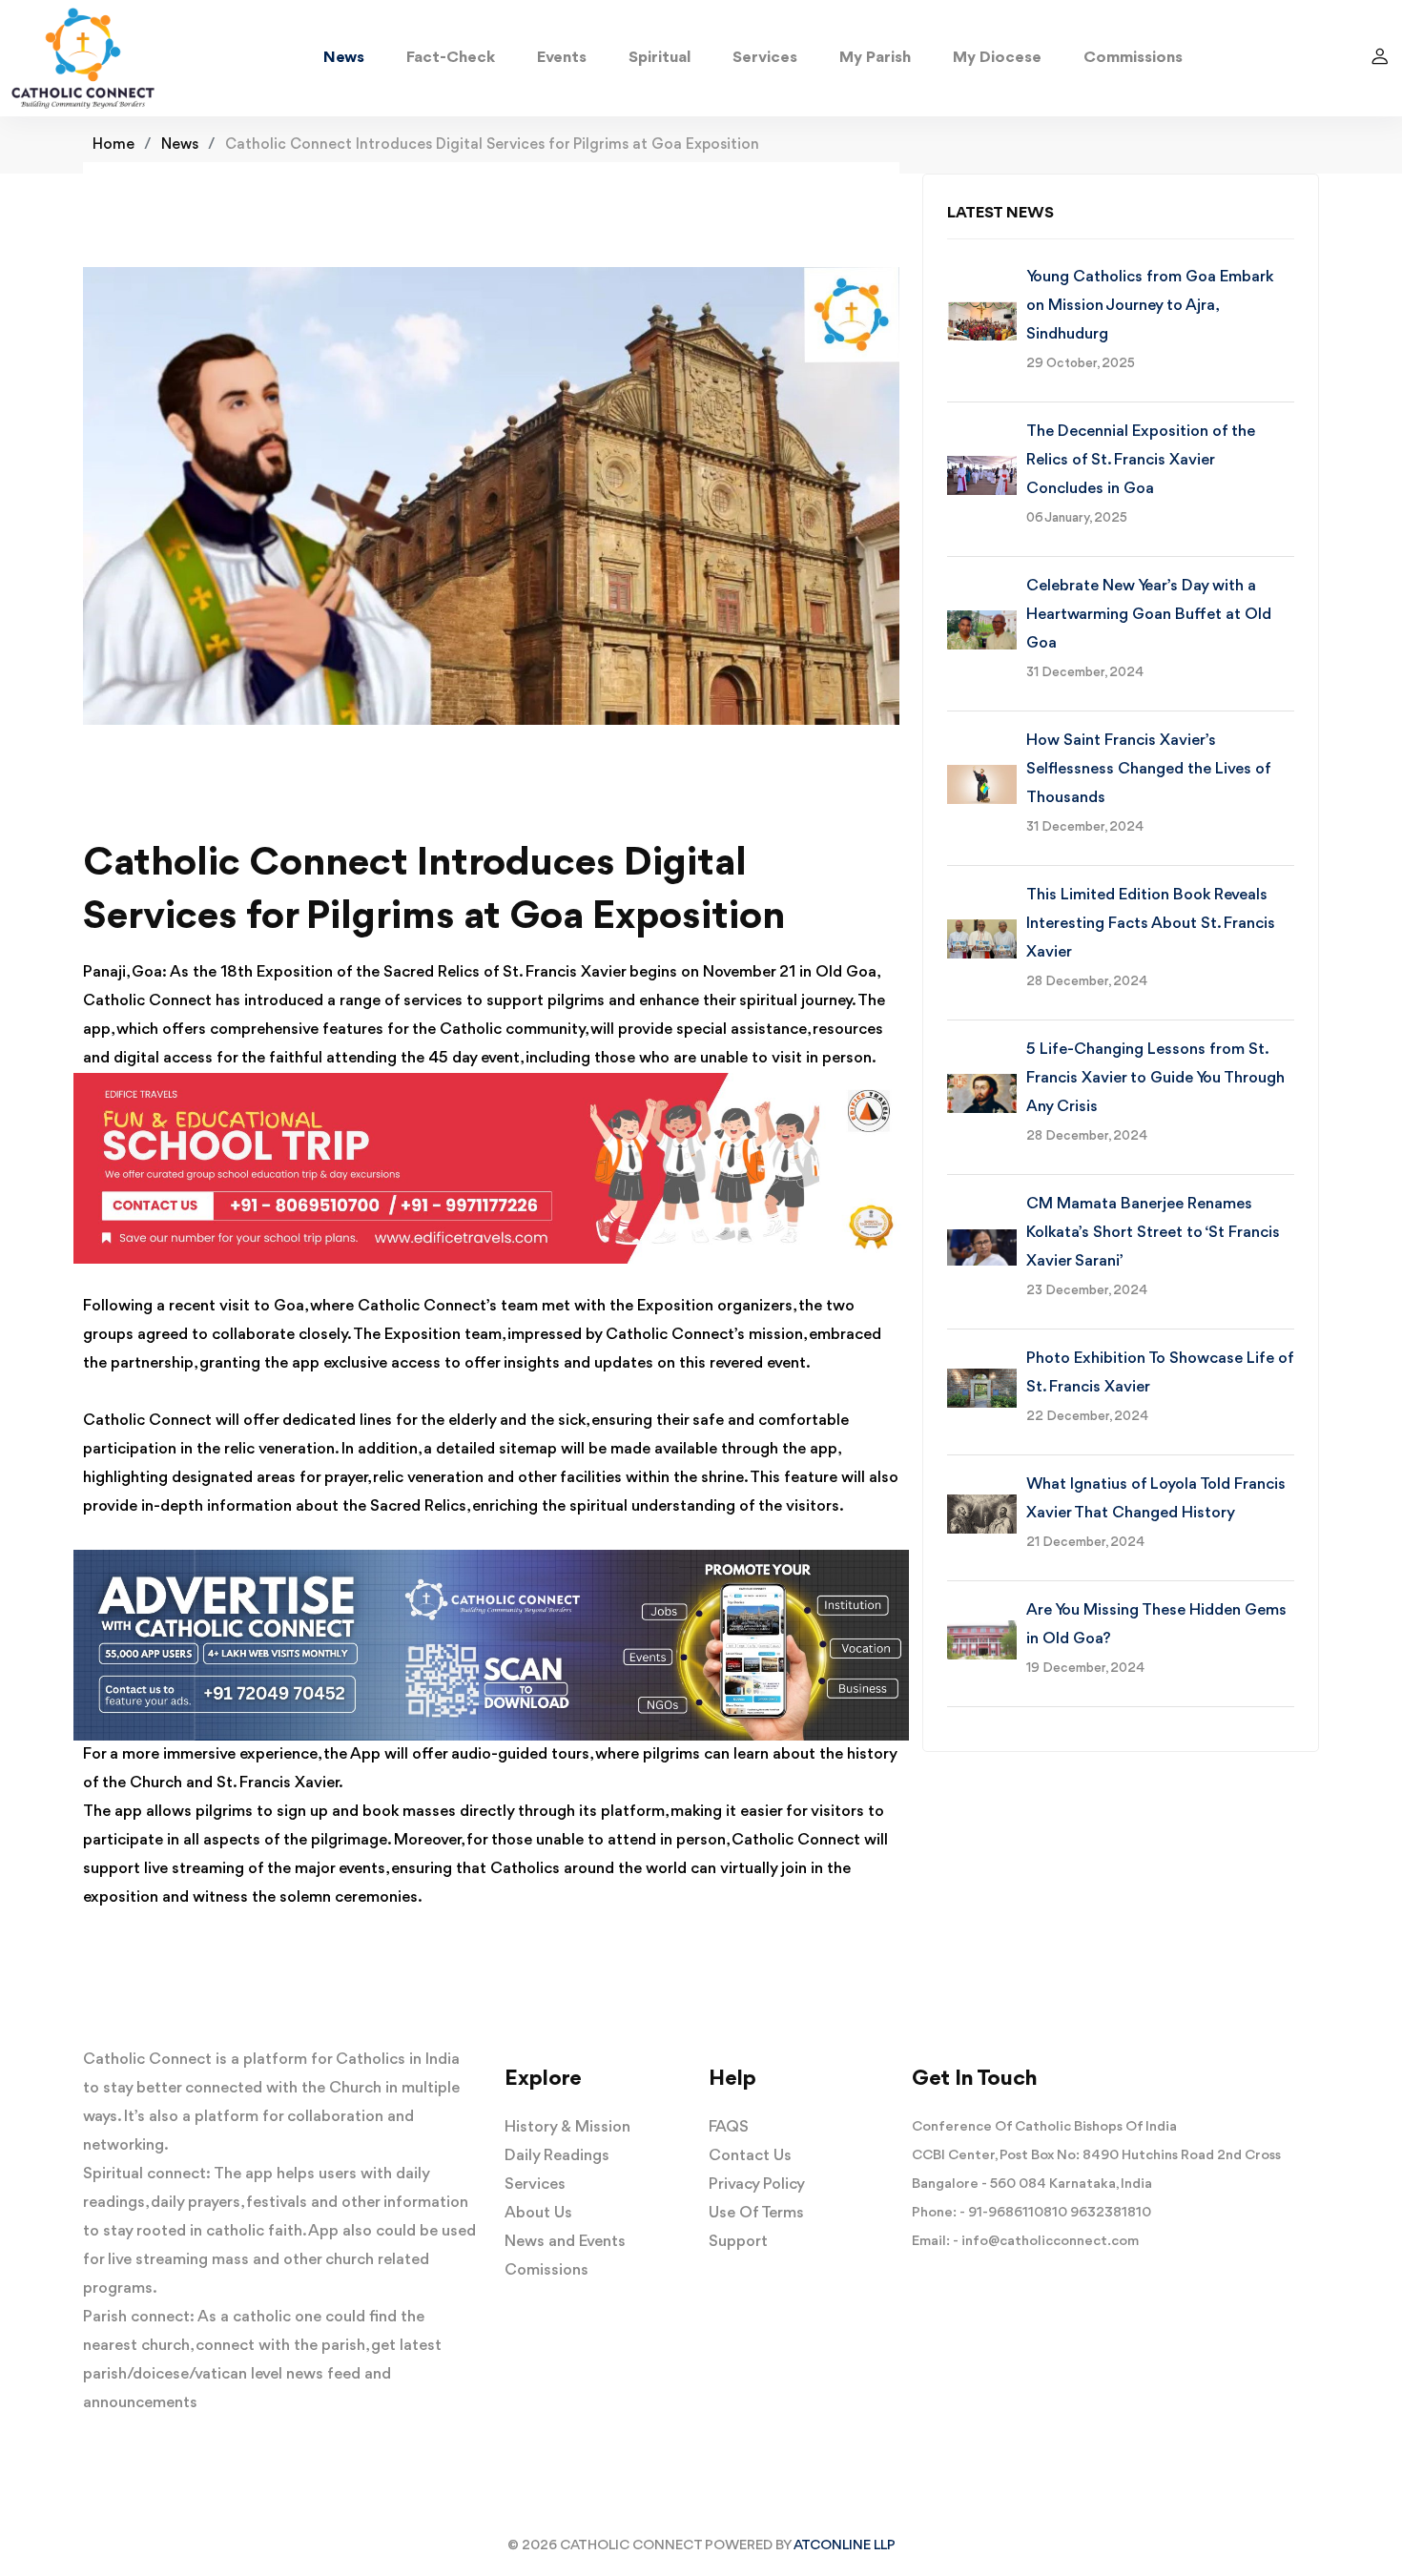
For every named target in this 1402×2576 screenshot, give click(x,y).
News (344, 58)
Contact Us (750, 2156)
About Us (538, 2213)
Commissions (1133, 58)
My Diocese (997, 58)
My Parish (875, 58)
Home (113, 145)
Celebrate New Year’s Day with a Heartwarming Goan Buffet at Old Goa (1149, 615)
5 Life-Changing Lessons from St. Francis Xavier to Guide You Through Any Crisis (1155, 1078)
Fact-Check (451, 58)
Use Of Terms (756, 2213)
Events (562, 58)
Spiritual (660, 58)
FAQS (729, 2127)
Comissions (546, 2270)
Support (738, 2242)
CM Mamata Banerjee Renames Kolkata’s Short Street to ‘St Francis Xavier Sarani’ (1153, 1233)
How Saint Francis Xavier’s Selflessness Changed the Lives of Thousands (1148, 769)
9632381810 (1111, 2213)
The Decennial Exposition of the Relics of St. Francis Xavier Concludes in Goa (1141, 460)
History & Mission (567, 2127)
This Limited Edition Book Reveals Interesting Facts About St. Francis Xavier (1151, 924)
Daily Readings (557, 2156)
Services (765, 58)
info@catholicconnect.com (1050, 2242)
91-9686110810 (1018, 2213)
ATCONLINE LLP (845, 2546)
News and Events (565, 2242)
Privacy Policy (757, 2184)
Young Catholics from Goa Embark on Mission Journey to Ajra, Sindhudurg (1150, 306)
